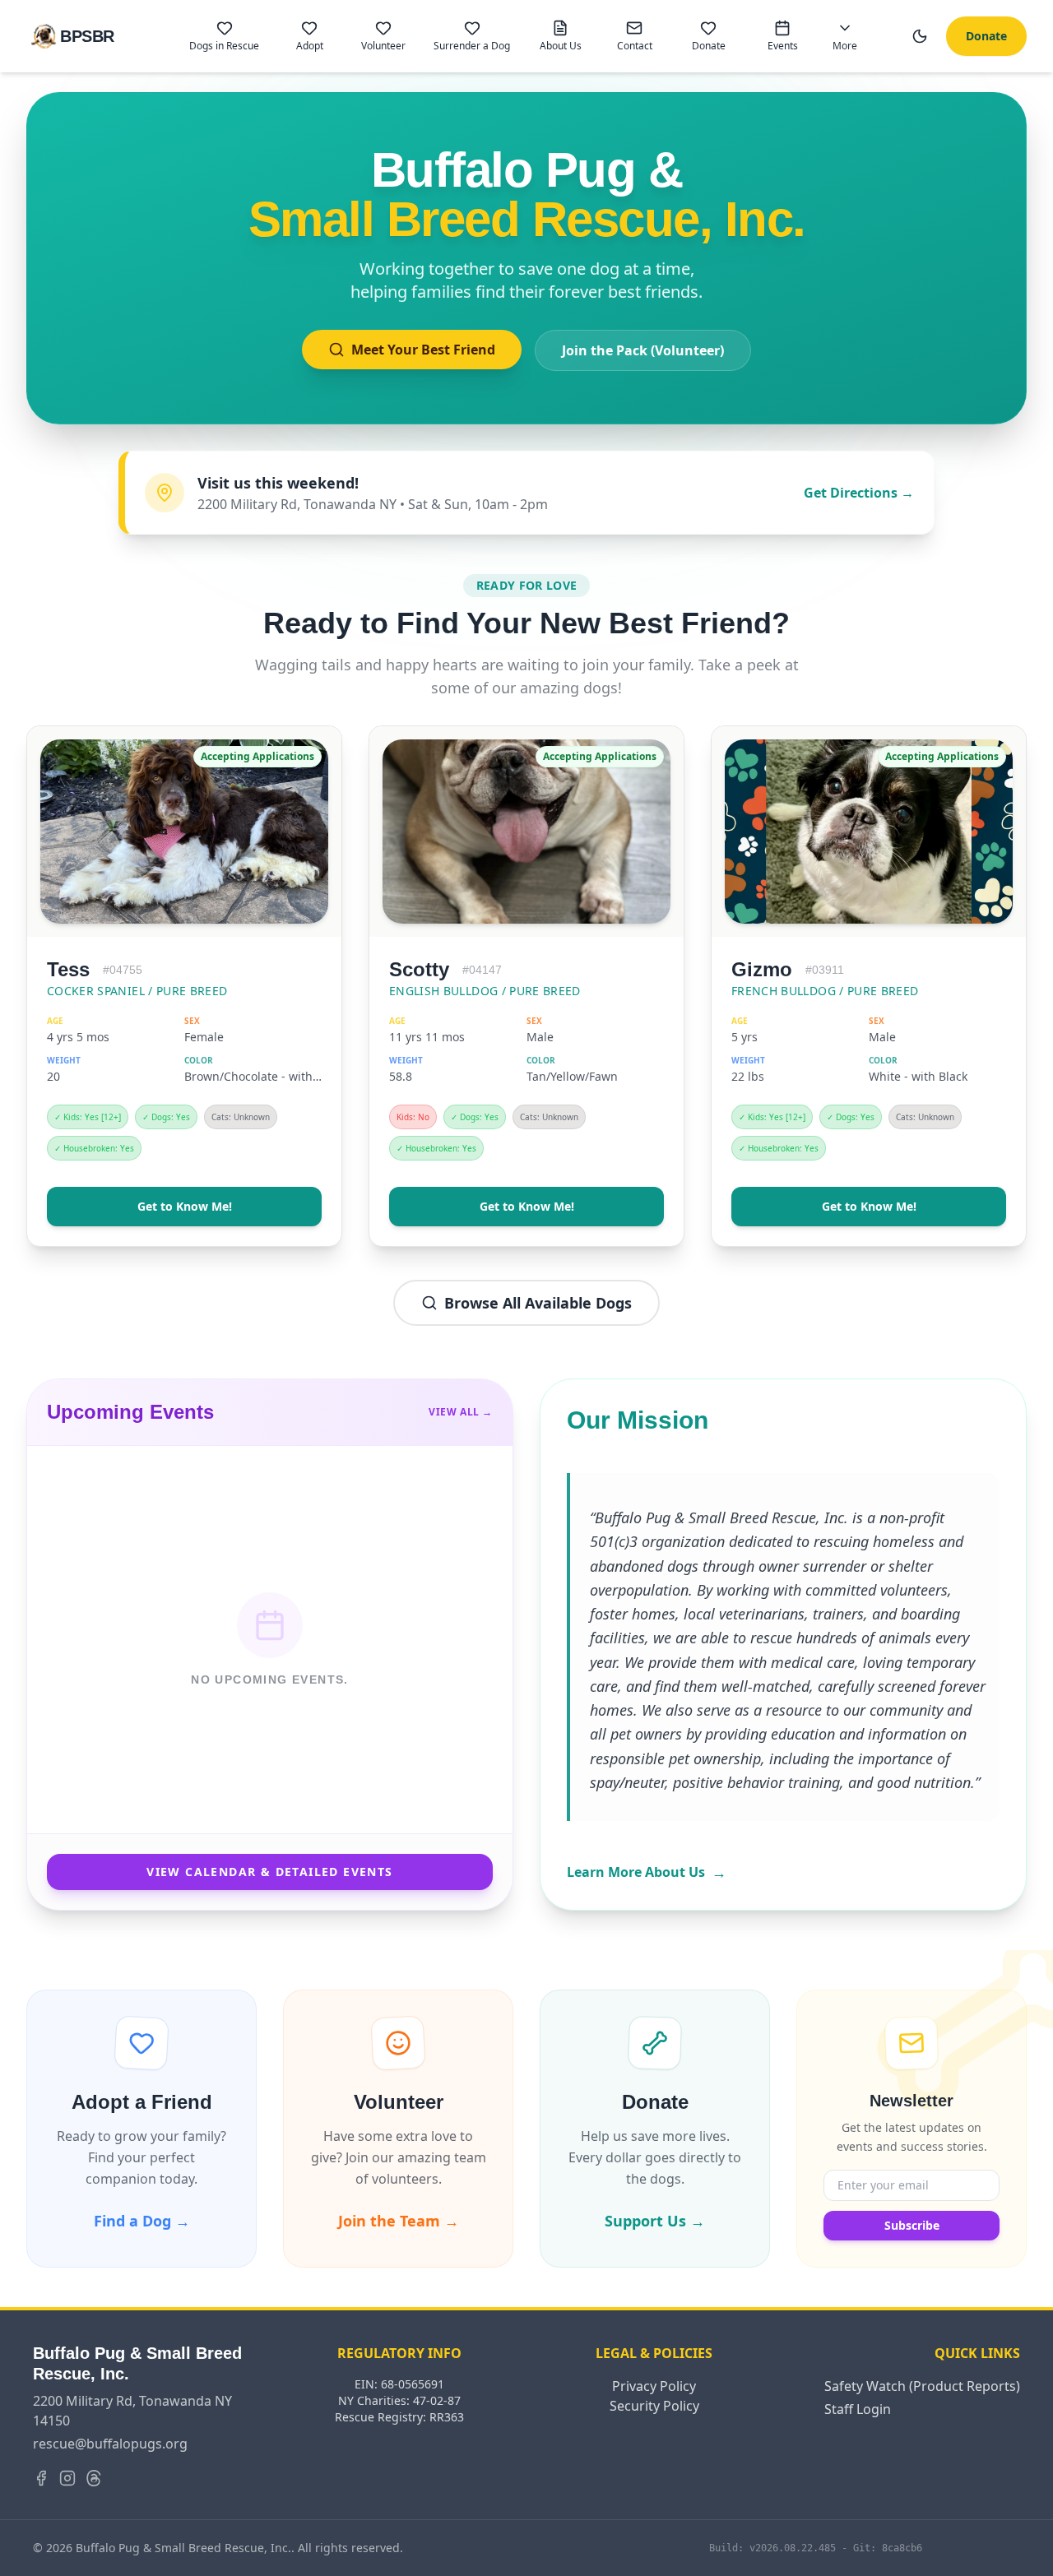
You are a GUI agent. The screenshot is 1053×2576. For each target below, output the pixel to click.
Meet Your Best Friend (423, 350)
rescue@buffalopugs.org (110, 2444)
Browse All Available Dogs (538, 1303)
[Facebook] (41, 2478)
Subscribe (912, 2225)
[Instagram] (67, 2478)
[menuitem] (224, 36)
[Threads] (94, 2478)
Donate (986, 36)
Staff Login (858, 2409)
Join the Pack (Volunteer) (643, 350)
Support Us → (655, 2221)
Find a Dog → (142, 2221)
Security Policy (654, 2406)
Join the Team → (399, 2221)
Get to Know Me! (185, 1206)
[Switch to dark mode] (920, 36)
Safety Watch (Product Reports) (922, 2386)
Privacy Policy (654, 2386)
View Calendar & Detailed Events (269, 1872)
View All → (461, 1412)
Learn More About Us (647, 1872)
